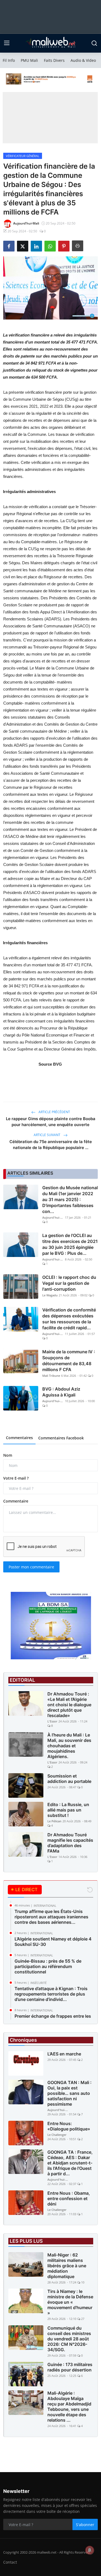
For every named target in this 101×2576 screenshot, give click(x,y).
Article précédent (54, 1112)
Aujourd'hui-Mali (53, 1217)
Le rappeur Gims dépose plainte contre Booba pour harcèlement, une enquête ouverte (51, 1122)
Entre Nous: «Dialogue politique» (69, 2126)
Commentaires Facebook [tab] (61, 1438)
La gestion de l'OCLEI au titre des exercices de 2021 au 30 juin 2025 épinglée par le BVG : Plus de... (70, 1244)
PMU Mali (29, 60)
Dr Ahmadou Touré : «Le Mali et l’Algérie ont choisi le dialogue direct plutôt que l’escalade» (69, 1705)
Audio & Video (83, 60)
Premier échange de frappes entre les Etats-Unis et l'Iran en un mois (53, 2019)
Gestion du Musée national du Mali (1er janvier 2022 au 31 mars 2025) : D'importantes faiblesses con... (70, 1199)
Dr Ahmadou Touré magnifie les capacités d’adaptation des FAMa (70, 1843)
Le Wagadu (50, 1295)
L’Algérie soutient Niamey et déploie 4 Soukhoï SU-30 (53, 1942)
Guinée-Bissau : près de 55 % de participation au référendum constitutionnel (48, 1966)
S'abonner (85, 2525)
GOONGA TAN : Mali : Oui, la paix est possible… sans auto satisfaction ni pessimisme (69, 2093)
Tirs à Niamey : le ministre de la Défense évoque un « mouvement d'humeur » (70, 2302)
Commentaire (16, 1501)
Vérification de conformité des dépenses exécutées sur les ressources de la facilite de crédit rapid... (69, 1319)
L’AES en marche (64, 2054)
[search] (94, 43)
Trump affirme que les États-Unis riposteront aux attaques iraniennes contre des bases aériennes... (51, 1917)
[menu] (7, 43)
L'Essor (52, 1721)
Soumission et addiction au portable (69, 1779)
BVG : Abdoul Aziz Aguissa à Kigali (61, 1392)
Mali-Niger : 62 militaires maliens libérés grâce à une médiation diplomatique (67, 2266)
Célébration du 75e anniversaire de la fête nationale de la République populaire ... (51, 1145)
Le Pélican (54, 1821)
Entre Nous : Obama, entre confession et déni (69, 2198)
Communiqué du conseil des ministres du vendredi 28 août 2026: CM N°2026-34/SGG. (69, 2339)
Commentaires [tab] (19, 1438)
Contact (10, 2562)
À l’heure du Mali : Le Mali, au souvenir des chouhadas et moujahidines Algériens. (69, 1746)
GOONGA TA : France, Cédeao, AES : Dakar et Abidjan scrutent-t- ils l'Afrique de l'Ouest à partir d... (70, 2163)
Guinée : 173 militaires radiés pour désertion (70, 2367)
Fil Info (9, 60)
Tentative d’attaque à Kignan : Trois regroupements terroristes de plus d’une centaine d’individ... (51, 1994)
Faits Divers (54, 60)
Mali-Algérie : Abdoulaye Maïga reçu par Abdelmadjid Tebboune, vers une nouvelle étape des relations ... (69, 2407)
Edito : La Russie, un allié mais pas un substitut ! (68, 1810)
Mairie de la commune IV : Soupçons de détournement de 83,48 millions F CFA (69, 1361)
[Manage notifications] (90, 2550)
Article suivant (47, 1135)
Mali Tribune (51, 1376)
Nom (8, 1455)
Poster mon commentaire (31, 1567)
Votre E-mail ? (16, 1478)
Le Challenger (57, 2135)
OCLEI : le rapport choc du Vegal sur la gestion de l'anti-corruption (69, 1283)
